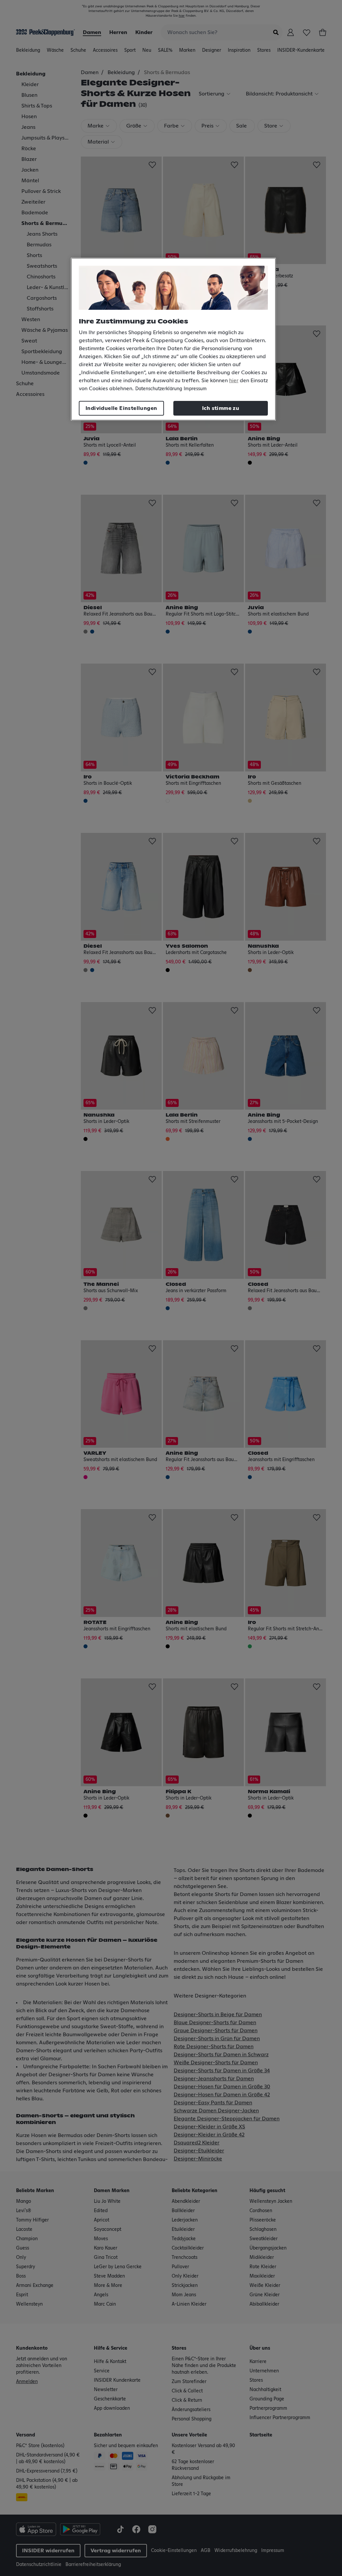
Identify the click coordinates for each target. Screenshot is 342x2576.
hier (234, 381)
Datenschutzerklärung (159, 389)
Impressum (195, 389)
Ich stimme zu (221, 408)
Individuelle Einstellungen (121, 408)
